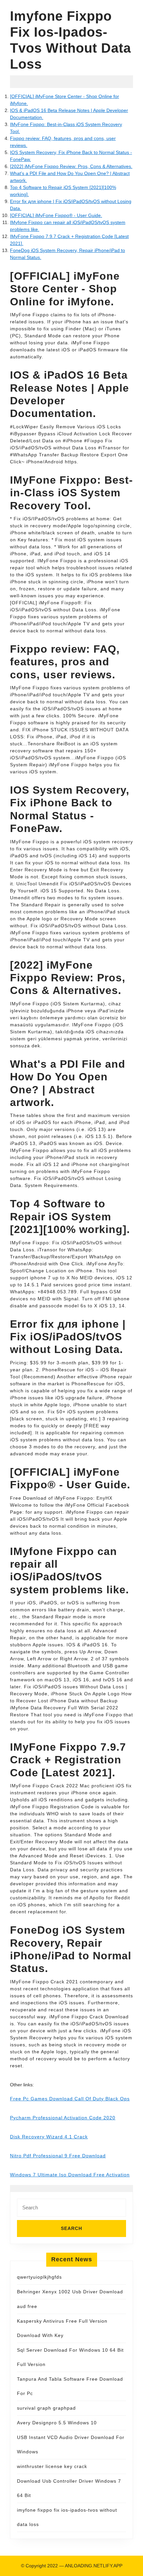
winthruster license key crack (52, 2466)
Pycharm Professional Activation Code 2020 (63, 2118)
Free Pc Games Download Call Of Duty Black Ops (70, 2099)
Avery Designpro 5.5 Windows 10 (57, 2423)
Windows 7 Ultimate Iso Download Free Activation (70, 2175)
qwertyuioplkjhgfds (39, 2277)
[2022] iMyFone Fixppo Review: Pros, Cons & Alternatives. (71, 166)
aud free (27, 2306)
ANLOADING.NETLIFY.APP (94, 2566)
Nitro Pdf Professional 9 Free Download (58, 2156)
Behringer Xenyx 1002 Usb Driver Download (70, 2292)
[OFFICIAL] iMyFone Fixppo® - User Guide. (56, 215)
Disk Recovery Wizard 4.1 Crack (49, 2137)
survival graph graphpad (46, 2408)
